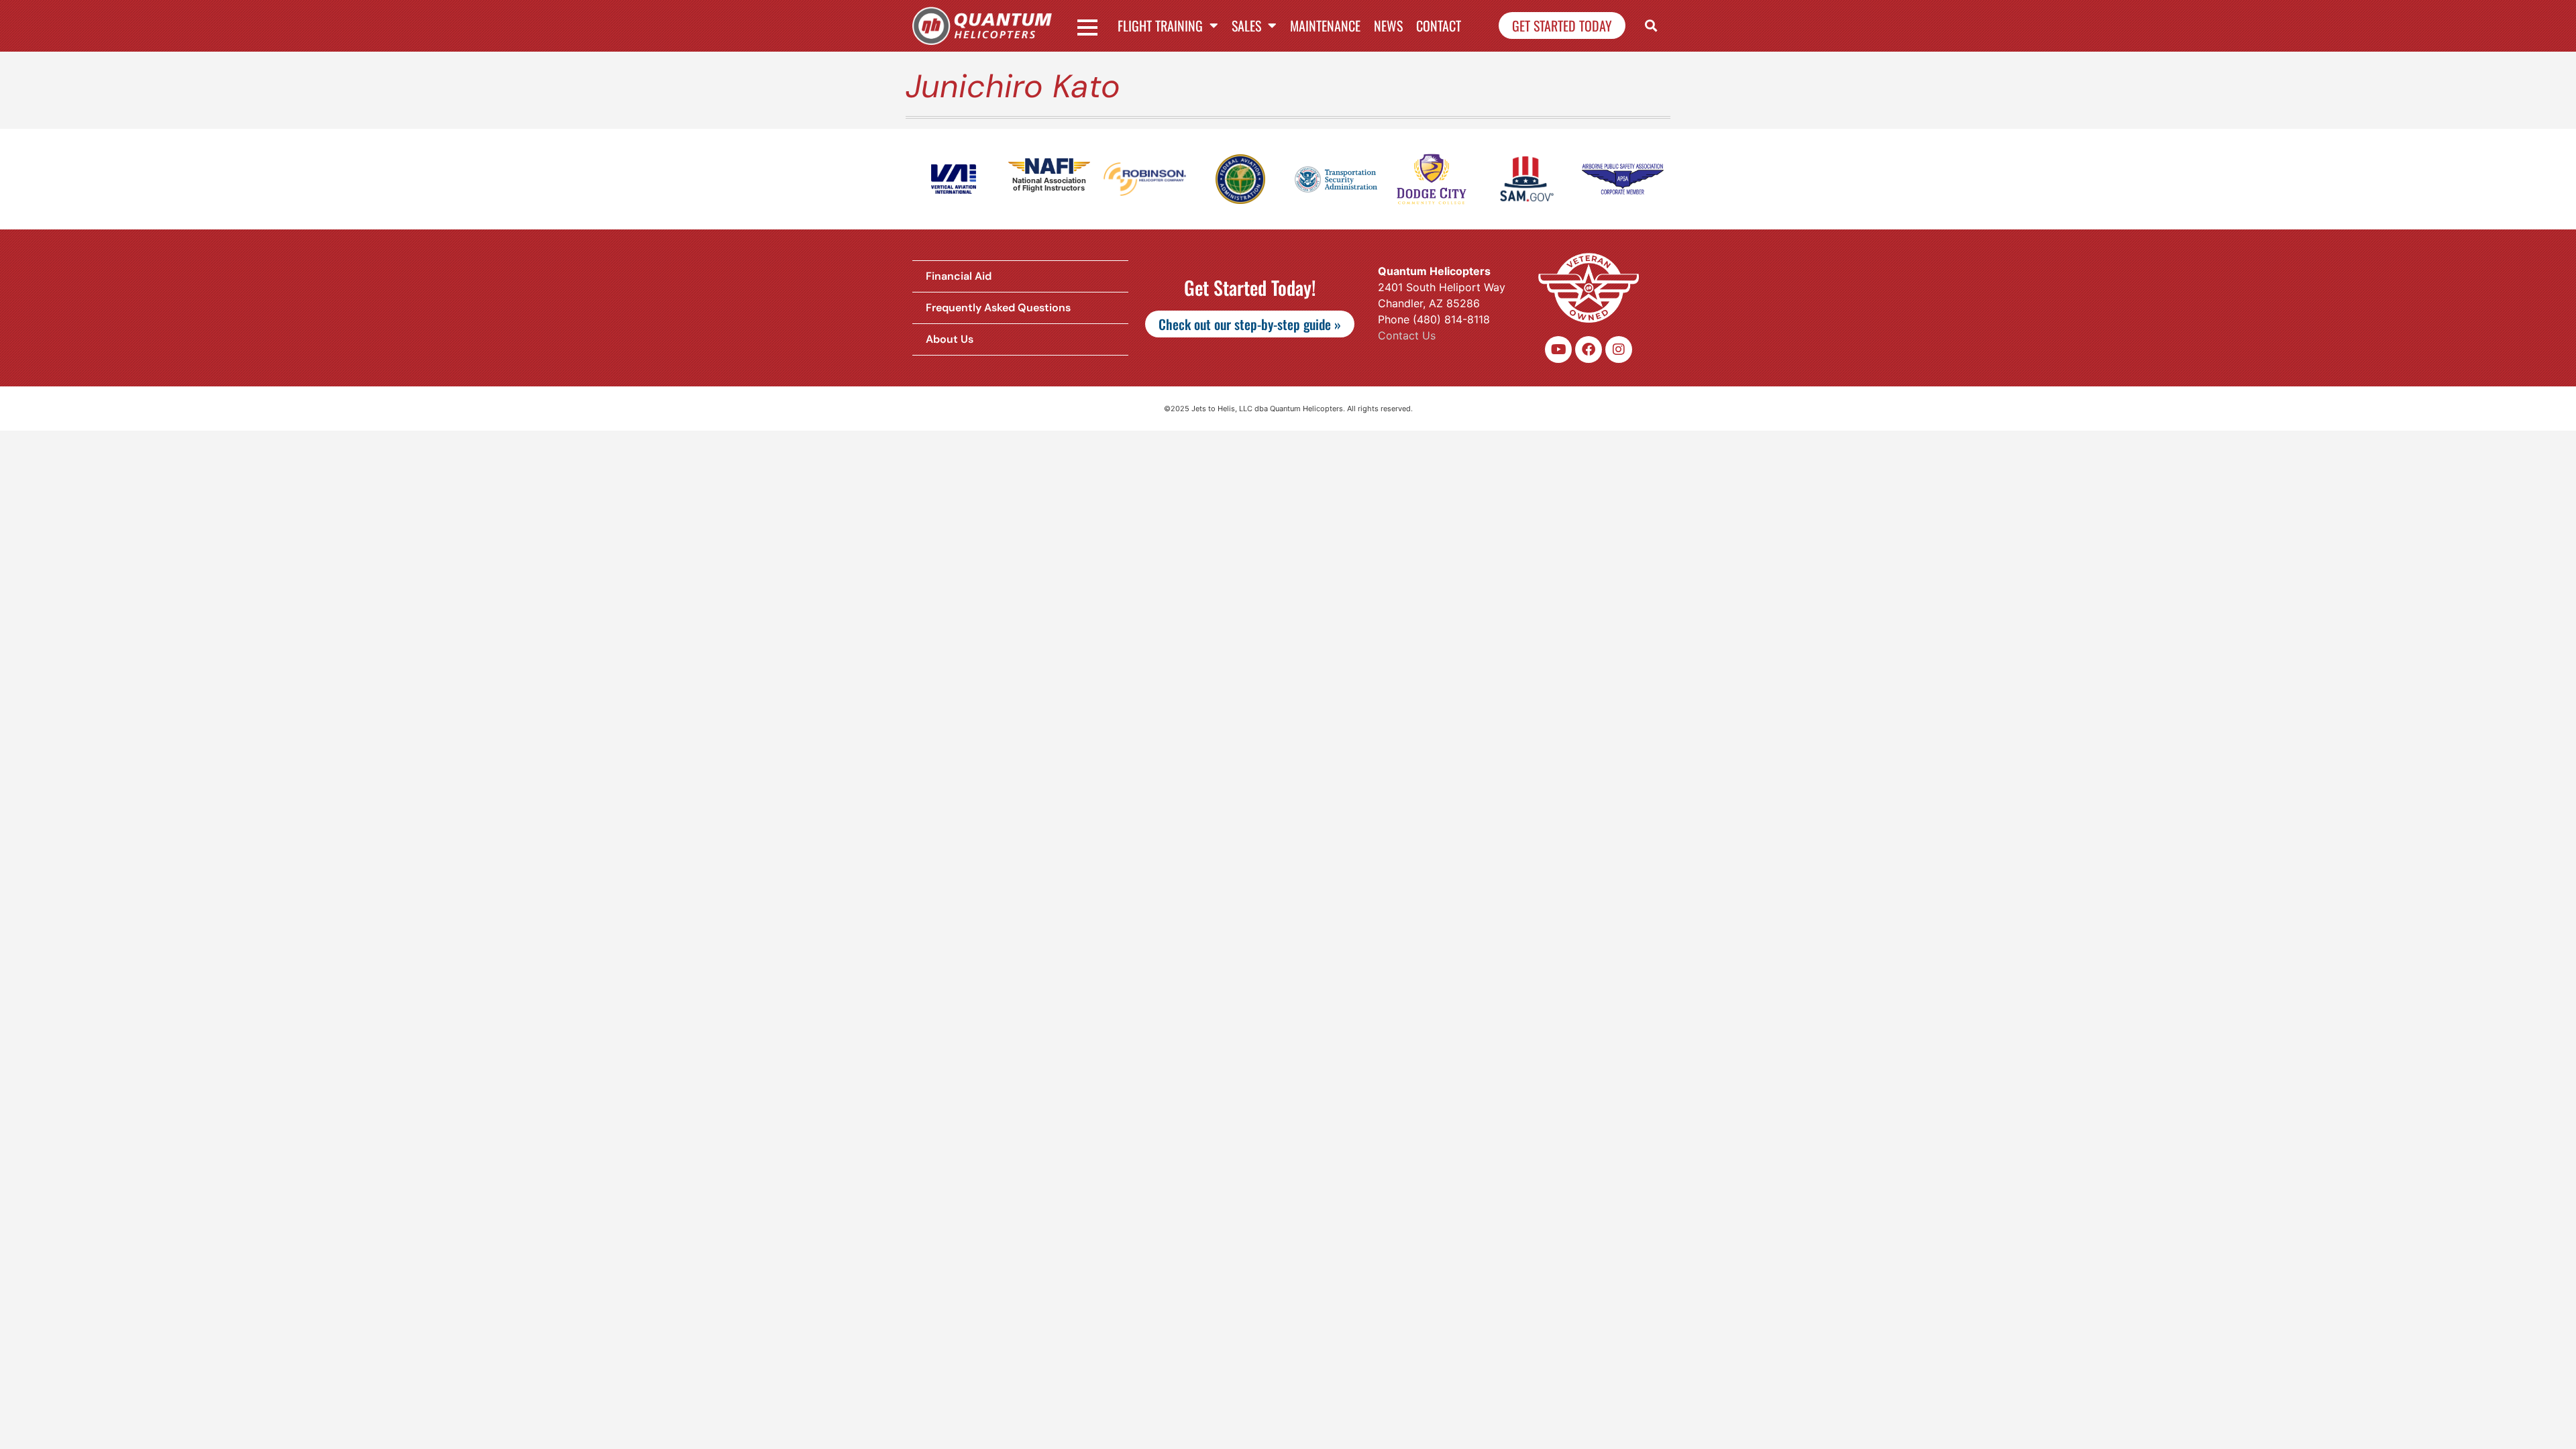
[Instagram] (1619, 350)
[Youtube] (1558, 350)
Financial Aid (959, 276)
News (1388, 25)
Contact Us (1407, 335)
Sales (1246, 25)
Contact (1439, 25)
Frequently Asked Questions (998, 308)
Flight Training (1160, 25)
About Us (950, 339)
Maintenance (1325, 25)
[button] (1651, 26)
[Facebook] (1589, 350)
